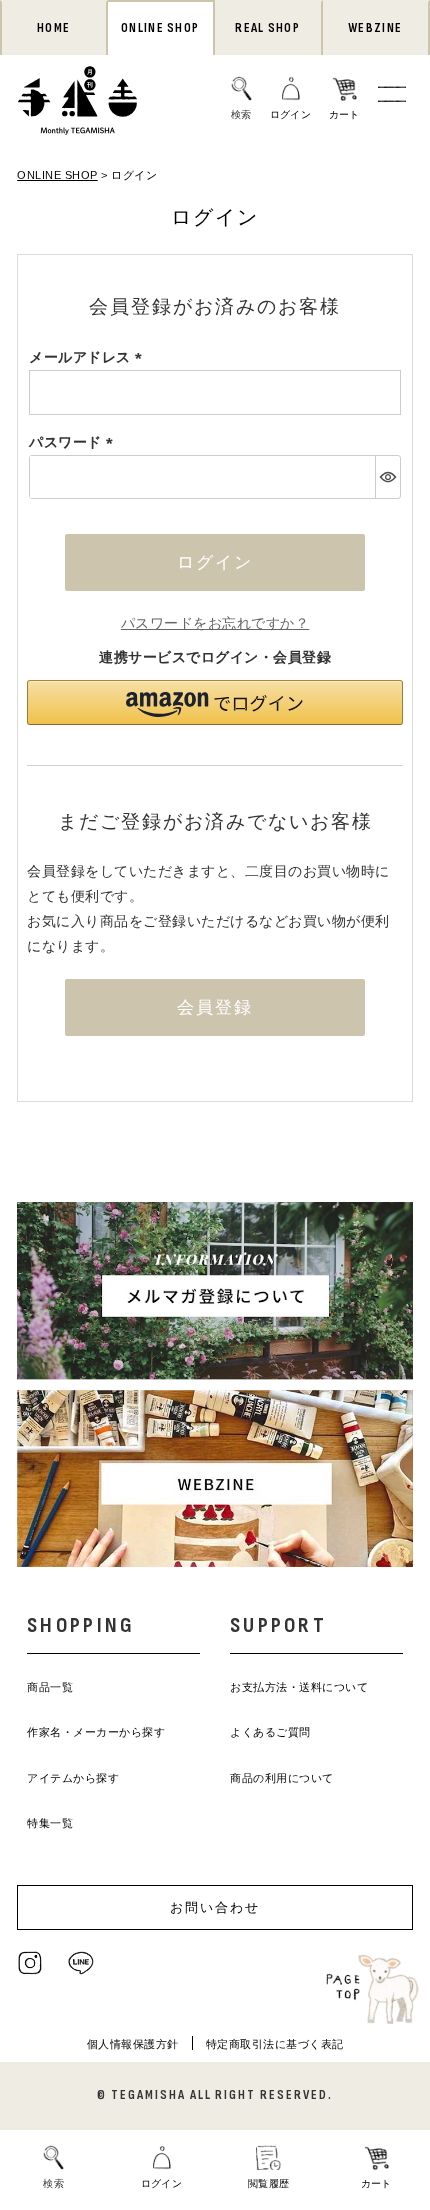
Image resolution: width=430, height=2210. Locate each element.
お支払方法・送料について (299, 1687)
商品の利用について (282, 1778)
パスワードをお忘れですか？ (215, 623)
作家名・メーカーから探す (96, 1732)
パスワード (74, 442)
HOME (53, 28)
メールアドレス (89, 357)
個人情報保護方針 (133, 2044)
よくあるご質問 (270, 1732)
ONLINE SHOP (160, 28)
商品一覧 (50, 1687)
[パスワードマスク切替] (387, 477)
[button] (215, 702)
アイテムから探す (73, 1778)
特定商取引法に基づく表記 (275, 2044)
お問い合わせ (215, 1907)
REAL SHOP (267, 28)
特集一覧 (50, 1823)
